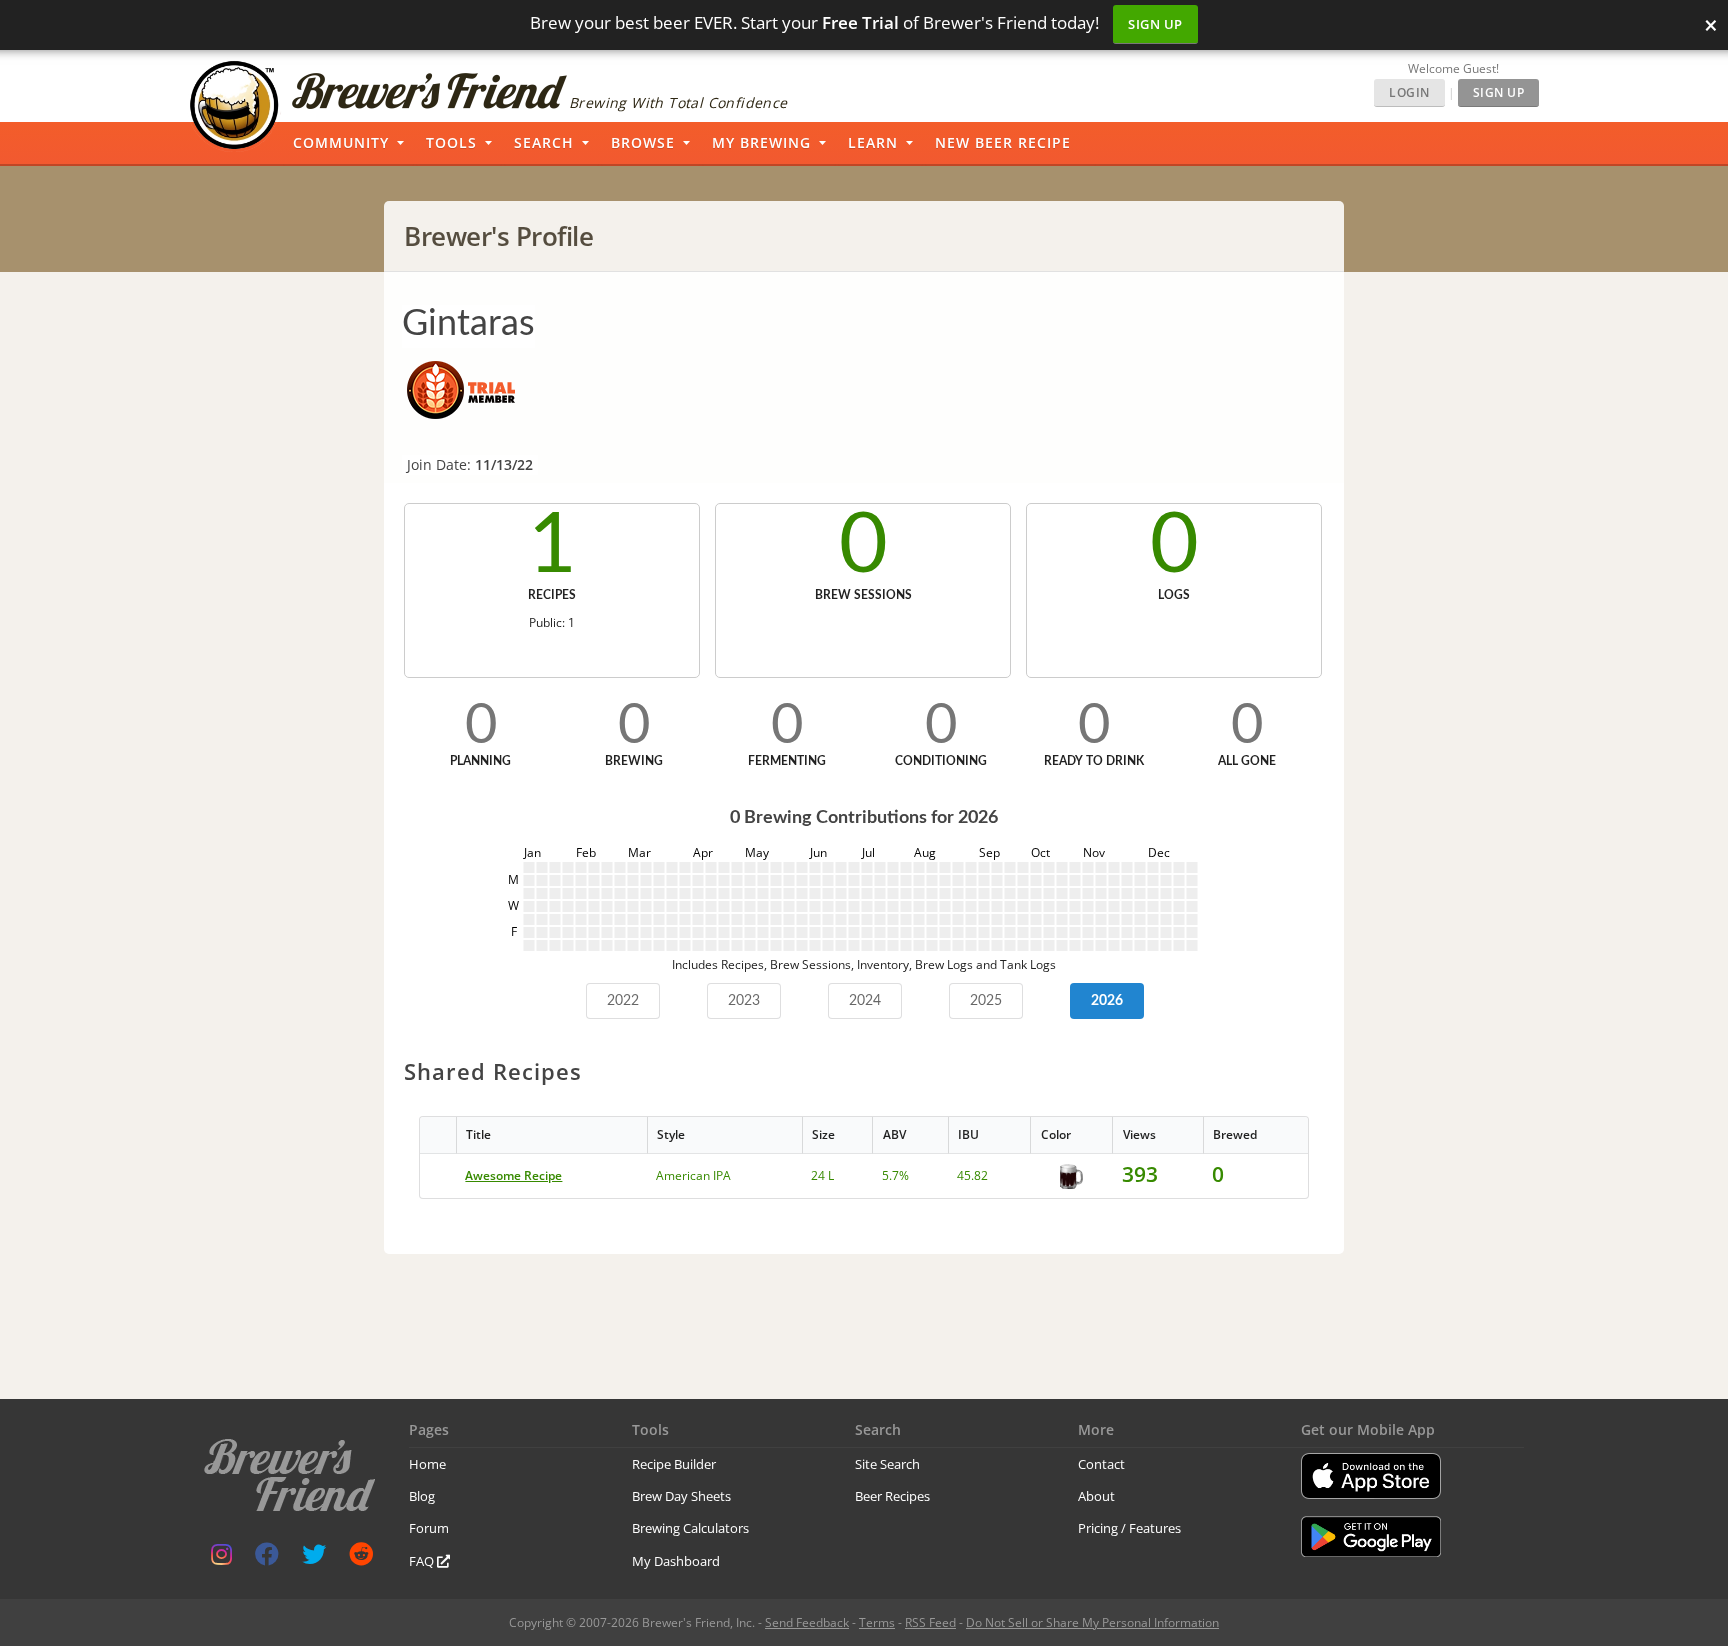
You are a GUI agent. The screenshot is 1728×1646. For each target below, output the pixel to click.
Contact (1101, 1464)
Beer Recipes (892, 1496)
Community (341, 142)
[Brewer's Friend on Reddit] (361, 1558)
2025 (986, 1001)
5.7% (895, 1175)
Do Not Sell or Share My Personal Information (1092, 1622)
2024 (865, 1001)
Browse (643, 142)
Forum (429, 1528)
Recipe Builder (674, 1464)
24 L (822, 1175)
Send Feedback (807, 1622)
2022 (623, 1001)
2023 (744, 1001)
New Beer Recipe (1003, 142)
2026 (1107, 1001)
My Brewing (761, 142)
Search (544, 142)
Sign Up (1155, 24)
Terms (877, 1622)
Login (1409, 92)
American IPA (693, 1175)
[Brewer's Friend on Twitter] (314, 1558)
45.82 (972, 1175)
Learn (873, 142)
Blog (422, 1496)
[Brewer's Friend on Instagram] (221, 1558)
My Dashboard (676, 1561)
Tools (451, 142)
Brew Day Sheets (681, 1496)
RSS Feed (930, 1622)
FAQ (423, 1561)
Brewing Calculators (690, 1528)
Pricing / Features (1129, 1528)
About (1096, 1496)
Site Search (887, 1464)
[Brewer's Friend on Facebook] (267, 1558)
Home (427, 1464)
